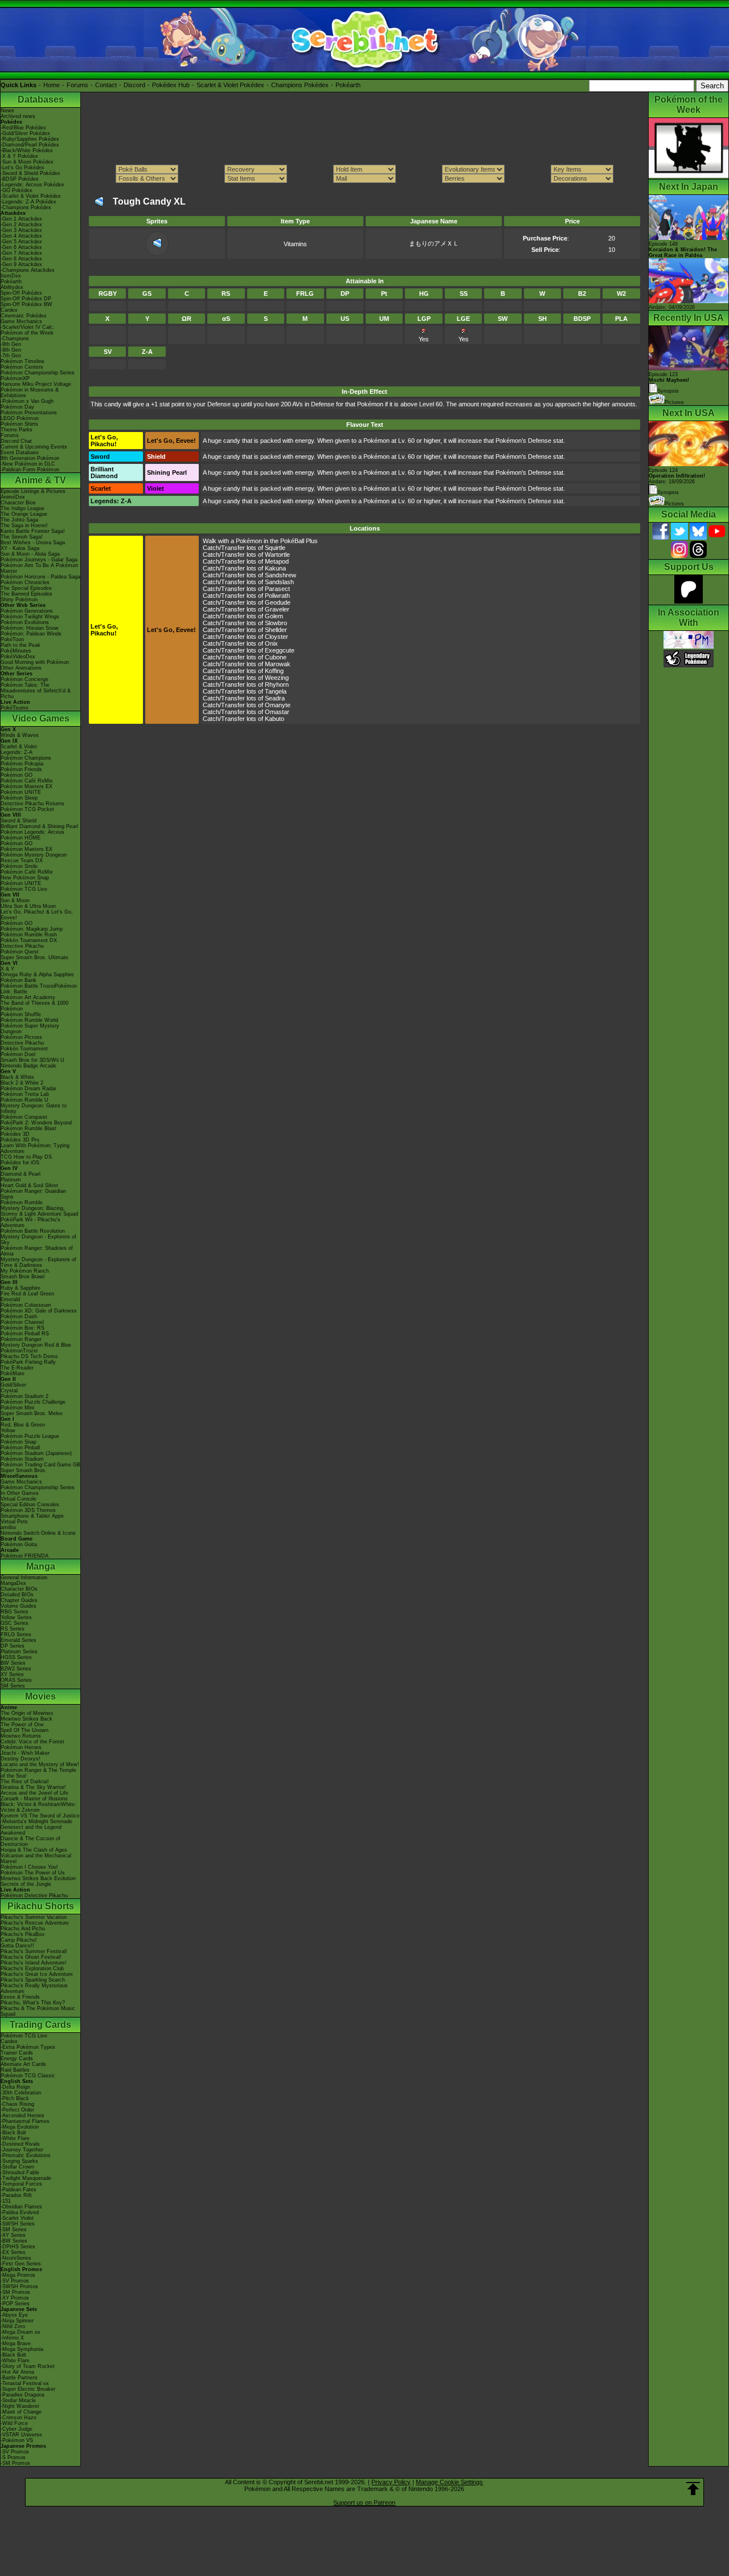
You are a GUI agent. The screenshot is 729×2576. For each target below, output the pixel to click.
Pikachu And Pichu (23, 1929)
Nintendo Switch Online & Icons (38, 1533)
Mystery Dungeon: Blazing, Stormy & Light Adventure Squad (39, 1211)
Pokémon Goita (19, 1544)
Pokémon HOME (21, 838)
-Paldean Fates (19, 2190)
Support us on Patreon (364, 2502)
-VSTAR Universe (21, 2435)
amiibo (8, 1527)
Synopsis (668, 492)
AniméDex (13, 497)
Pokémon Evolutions (25, 622)
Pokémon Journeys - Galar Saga (39, 560)
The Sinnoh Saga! (22, 537)
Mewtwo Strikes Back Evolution (38, 1878)
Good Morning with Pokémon (35, 662)
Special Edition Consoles (30, 1505)
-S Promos (13, 2457)
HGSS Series (16, 1657)
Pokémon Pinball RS (25, 1334)
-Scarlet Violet (17, 2218)
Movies (40, 1696)
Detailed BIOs (17, 1595)
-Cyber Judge (17, 2429)
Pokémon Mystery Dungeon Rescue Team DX (34, 858)
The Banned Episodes (26, 594)
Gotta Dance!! (17, 1946)
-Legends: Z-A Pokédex (28, 202)
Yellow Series (16, 1617)
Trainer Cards (17, 2053)
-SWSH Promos (19, 2286)
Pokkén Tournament (24, 1049)
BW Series (13, 1663)
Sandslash (279, 582)
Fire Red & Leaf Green (27, 1294)
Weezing (277, 678)
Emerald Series (19, 1640)
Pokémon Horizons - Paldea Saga (40, 577)
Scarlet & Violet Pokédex (230, 85)
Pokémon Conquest (24, 1117)
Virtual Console (19, 1499)
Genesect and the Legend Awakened (31, 1830)
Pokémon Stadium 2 (24, 1396)
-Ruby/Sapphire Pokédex (30, 139)
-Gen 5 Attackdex (21, 242)
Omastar (277, 712)
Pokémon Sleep (19, 798)
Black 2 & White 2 (22, 1083)
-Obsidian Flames (21, 2207)
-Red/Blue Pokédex (23, 128)
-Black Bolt (13, 2133)
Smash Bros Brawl (22, 1277)
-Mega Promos (18, 2275)
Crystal (9, 1391)
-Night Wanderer (20, 2406)
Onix (271, 643)
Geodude (278, 602)
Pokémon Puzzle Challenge (33, 1402)
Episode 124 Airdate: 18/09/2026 (677, 476)
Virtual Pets (14, 1522)
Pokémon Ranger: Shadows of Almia (37, 1251)
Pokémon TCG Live (24, 889)
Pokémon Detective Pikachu (34, 1896)
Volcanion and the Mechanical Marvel (36, 1858)
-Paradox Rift (16, 2195)
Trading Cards (40, 2025)
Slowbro (276, 623)
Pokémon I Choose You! (29, 1867)
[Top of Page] (693, 2489)
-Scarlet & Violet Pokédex (31, 196)
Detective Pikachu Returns (32, 804)
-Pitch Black (15, 2098)
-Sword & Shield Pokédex (30, 173)
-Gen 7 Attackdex (21, 253)
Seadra (275, 698)
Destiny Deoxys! (21, 1759)
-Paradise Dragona (22, 2395)
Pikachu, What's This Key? (33, 2003)
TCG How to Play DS (26, 1157)
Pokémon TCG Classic (28, 2076)
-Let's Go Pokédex (22, 168)
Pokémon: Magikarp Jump (32, 929)
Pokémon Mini (17, 1408)
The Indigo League (22, 508)
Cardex (9, 310)
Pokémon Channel (22, 1322)
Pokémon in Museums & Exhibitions (30, 393)
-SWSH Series (18, 2224)
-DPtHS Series (18, 2247)
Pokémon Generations (27, 611)
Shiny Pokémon (19, 600)
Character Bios (18, 503)
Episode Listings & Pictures (33, 491)
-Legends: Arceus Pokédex (32, 185)
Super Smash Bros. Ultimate (34, 957)
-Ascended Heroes (22, 2116)
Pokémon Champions (26, 758)
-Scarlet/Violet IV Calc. (28, 327)
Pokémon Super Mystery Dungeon (30, 1029)
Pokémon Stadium (22, 1459)
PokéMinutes (16, 651)
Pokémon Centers (22, 367)
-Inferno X (12, 2338)
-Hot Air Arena (17, 2372)
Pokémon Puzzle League (30, 1436)
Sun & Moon (15, 900)
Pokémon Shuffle (21, 1014)
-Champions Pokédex (26, 207)
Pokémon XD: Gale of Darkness (39, 1311)
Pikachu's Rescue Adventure (35, 1923)
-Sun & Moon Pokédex (27, 162)
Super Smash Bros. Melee (32, 1413)
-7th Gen (11, 356)
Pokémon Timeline (22, 361)
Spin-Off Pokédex (21, 293)
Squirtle (275, 548)
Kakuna (275, 568)
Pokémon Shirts (19, 424)
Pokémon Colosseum (26, 1305)
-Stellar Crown (17, 2167)
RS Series (13, 1629)
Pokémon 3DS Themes (28, 1510)
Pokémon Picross (21, 1037)
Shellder (276, 630)
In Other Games (20, 1493)
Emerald (10, 1299)
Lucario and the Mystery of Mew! (40, 1764)
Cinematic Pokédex (24, 316)
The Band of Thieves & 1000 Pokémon (34, 1006)
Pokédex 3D (15, 1134)
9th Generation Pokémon (30, 458)
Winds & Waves (20, 735)
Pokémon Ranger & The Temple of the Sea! (38, 1773)
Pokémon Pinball (20, 1448)
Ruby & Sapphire (21, 1288)
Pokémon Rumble (22, 1203)
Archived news (18, 116)
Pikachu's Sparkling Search (33, 1980)
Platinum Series (19, 1652)
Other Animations (21, 668)
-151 (6, 2201)
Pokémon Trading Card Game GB (40, 1465)
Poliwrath (277, 596)
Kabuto (275, 719)
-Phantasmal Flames (25, 2121)
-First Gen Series (21, 2264)
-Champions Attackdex (28, 270)
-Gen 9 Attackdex (21, 264)
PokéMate (13, 1373)
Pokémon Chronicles (25, 582)
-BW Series (14, 2241)
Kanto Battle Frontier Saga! (33, 531)
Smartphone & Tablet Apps (32, 1516)
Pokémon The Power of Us (33, 1873)
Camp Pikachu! (19, 1940)
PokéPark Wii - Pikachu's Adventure (30, 1222)
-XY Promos (15, 2298)
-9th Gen (11, 344)
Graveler (277, 609)
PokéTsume (15, 708)
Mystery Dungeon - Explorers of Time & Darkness (38, 1262)
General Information (24, 1578)
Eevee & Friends (20, 1997)
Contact (106, 85)
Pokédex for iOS (20, 1163)
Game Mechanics (21, 321)
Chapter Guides (19, 1600)
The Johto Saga (19, 520)
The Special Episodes (26, 588)
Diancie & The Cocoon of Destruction (30, 1841)
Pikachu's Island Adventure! (34, 1963)
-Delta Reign (15, 2087)
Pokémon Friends (21, 769)
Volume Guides (19, 1606)
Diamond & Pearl (21, 1174)
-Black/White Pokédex (27, 150)
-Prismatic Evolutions (26, 2155)
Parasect (277, 589)
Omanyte (278, 705)
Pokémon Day (17, 407)
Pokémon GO (17, 775)
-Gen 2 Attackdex (21, 225)
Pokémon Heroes (21, 1747)
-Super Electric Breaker (28, 2389)
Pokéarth (348, 85)
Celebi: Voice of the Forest (32, 1742)
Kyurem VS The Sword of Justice (40, 1816)
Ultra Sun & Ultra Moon (28, 906)
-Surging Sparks (19, 2161)
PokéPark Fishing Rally (28, 1362)
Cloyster (277, 637)
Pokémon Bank (19, 980)
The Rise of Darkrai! (25, 1782)
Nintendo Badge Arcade (28, 1066)
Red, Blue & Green (23, 1425)
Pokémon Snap (19, 1442)
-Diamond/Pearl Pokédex (30, 145)
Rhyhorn (277, 684)
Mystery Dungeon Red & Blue (36, 1345)
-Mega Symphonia (22, 2349)
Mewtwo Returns (21, 1736)
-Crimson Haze (19, 2418)
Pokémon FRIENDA (24, 1556)
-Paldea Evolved (20, 2212)
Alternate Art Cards (23, 2064)
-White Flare (15, 2138)
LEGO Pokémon (20, 418)
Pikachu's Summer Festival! (34, 1951)
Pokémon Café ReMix (27, 781)
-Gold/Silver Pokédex (25, 133)
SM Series (13, 1686)
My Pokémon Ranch (25, 1271)
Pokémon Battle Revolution (33, 1231)
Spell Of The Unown (24, 1730)
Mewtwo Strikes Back (26, 1719)
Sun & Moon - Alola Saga (30, 554)
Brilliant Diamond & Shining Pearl (39, 826)
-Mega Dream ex (21, 2332)
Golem (274, 616)
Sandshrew (280, 575)
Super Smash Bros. (24, 1470)
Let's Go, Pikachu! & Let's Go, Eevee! (37, 915)
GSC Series (15, 1623)
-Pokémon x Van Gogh (27, 401)
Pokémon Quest (20, 952)
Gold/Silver (13, 1385)
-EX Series (13, 2252)
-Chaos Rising (17, 2104)
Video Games (41, 718)
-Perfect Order (17, 2110)
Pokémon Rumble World (29, 1020)
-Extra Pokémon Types (28, 2047)
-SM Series (14, 2229)
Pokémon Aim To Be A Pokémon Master (39, 568)
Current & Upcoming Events (34, 447)
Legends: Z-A (17, 752)
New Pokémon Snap (25, 878)
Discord (134, 85)
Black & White (17, 1077)
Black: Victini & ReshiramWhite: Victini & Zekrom (38, 1807)
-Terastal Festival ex (25, 2383)
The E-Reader (17, 1368)
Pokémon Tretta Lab (25, 1094)
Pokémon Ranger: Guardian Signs (33, 1194)
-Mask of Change (21, 2412)
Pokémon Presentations (29, 413)
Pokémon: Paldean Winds (31, 634)
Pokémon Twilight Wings (30, 617)
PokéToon (12, 639)
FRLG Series (16, 1635)
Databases (41, 99)
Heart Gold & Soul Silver (29, 1185)
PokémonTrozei (19, 1351)
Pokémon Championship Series (38, 373)
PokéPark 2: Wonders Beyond (36, 1123)
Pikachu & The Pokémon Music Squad (38, 2011)
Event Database (20, 453)
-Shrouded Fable (20, 2173)
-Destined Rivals (20, 2144)
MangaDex (13, 1583)
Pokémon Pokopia (22, 764)
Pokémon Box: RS (22, 1328)
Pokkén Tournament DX (29, 940)
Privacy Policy (391, 2482)
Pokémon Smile (19, 866)
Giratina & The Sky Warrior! (33, 1787)
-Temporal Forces (21, 2184)
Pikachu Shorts (41, 1906)
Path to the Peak (21, 645)
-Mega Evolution (20, 2127)
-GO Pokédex (17, 190)
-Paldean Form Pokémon (30, 470)
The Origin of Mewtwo (27, 1713)
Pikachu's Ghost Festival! (31, 1957)
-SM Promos (15, 2292)
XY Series (12, 1674)
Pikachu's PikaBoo (22, 1934)
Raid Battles (15, 2070)
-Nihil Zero (13, 2326)
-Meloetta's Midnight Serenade (36, 1821)
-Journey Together (22, 2150)
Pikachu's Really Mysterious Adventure (34, 1988)
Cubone (276, 657)
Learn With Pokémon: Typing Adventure (35, 1148)
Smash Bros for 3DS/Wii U (32, 1060)
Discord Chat (16, 441)
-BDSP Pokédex (20, 179)
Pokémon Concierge (24, 679)
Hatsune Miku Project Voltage (36, 384)
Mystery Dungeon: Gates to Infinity (34, 1108)
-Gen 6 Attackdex (21, 247)
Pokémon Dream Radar (28, 1089)
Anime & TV (40, 480)
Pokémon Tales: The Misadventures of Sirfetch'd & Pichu (36, 691)
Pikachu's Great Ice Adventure (37, 1974)
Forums (77, 85)
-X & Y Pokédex (19, 156)
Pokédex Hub (171, 85)
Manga (41, 1566)
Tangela (276, 691)
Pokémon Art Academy (28, 997)
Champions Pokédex (300, 85)
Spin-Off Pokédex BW (26, 304)
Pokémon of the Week (27, 333)
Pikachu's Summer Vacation (34, 1917)
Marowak (278, 664)
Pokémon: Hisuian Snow (30, 628)
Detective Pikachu (22, 946)
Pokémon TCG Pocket (27, 809)
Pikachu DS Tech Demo (29, 1356)
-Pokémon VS (17, 2440)
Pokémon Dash (19, 1316)
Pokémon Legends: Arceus (32, 832)
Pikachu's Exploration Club (32, 1968)
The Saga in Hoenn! (24, 525)
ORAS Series (16, 1680)
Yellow (8, 1430)
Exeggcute (280, 650)
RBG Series (15, 1612)
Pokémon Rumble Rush (29, 935)
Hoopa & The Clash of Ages (34, 1850)
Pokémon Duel (18, 1054)
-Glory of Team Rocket (28, 2366)
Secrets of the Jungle (26, 1884)
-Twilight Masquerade (26, 2178)
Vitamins (295, 244)
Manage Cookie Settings (449, 2482)
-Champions (15, 339)
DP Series (13, 1646)
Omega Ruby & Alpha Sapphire (37, 975)
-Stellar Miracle (18, 2400)
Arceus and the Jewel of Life (34, 1793)
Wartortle (277, 555)
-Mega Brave (16, 2343)
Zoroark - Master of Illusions (34, 1799)
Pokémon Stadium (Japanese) (36, 1453)
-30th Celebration (21, 2093)
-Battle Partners (19, 2378)
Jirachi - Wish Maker (25, 1753)
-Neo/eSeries (16, 2258)
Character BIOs (19, 1589)
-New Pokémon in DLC (28, 464)
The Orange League (24, 514)
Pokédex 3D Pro (20, 1140)
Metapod (277, 561)
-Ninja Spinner (17, 2321)
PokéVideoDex (18, 657)
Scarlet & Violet (19, 747)
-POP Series (15, 2304)
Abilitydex (12, 287)
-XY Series (13, 2235)
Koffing (274, 671)
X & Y (7, 969)
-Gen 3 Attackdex (21, 230)
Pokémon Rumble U (24, 1100)
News (7, 111)
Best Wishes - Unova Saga (33, 543)
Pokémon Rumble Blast (28, 1128)
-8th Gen (11, 350)
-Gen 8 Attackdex (21, 259)
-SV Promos (15, 2281)
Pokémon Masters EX (26, 786)
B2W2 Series (16, 1669)
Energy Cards (17, 2059)
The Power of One (22, 1725)
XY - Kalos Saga (20, 548)
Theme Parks (17, 430)
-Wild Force (14, 2423)
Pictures (674, 402)
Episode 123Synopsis (669, 383)
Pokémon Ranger (21, 1339)
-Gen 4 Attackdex (21, 236)
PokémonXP (15, 378)
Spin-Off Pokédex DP (26, 299)
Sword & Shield (19, 821)
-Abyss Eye (14, 2315)
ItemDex (11, 276)
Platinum (11, 1180)
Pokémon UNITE (21, 792)
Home (52, 85)
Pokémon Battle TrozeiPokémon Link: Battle (39, 989)
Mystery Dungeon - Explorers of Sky (38, 1240)
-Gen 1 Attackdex (21, 219)
